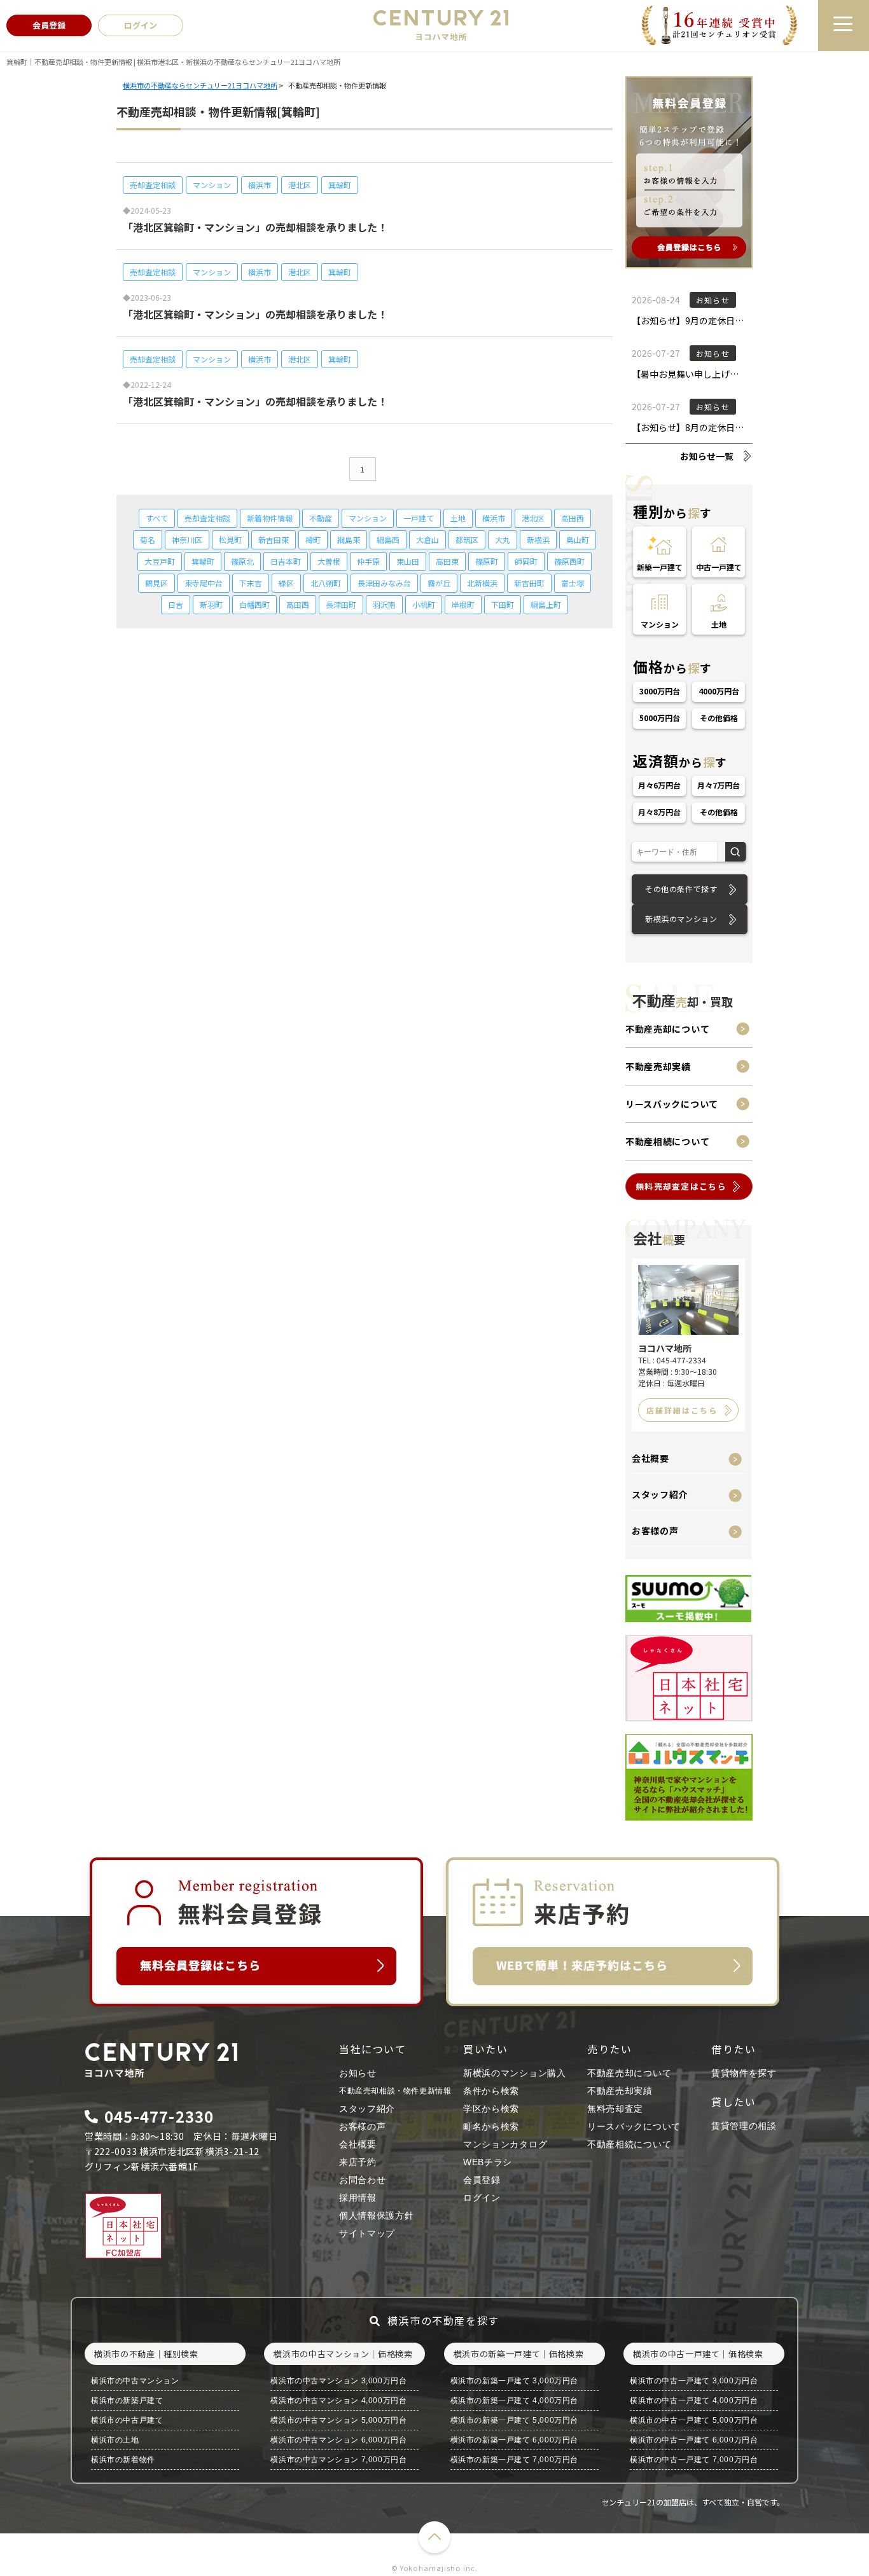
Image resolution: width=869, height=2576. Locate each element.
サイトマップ (367, 2233)
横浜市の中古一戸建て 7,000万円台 (694, 2460)
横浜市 (260, 185)
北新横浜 (482, 583)
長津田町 (341, 604)
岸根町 (463, 604)
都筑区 (467, 540)
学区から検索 (491, 2109)
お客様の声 (655, 1531)
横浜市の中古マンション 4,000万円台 (338, 2400)
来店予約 (358, 2162)
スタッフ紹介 (660, 1494)
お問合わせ (363, 2180)
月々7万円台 (719, 785)
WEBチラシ (488, 2162)
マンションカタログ (505, 2144)
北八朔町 (326, 583)
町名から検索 (491, 2126)
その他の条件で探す (681, 889)
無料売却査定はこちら (681, 1186)
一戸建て (419, 518)
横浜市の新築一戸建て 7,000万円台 (514, 2460)
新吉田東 (274, 540)
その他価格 (719, 718)
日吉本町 (286, 561)
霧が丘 (439, 583)
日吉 (176, 604)
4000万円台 (719, 691)
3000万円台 (660, 691)
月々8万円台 (660, 812)
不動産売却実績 (658, 1066)
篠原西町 (569, 561)
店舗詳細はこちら (682, 1410)
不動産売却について (667, 1029)
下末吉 (251, 583)
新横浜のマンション (681, 919)
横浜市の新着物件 (123, 2460)
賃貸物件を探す (744, 2073)
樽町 (313, 540)
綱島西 (388, 540)
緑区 (286, 583)
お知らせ (358, 2073)
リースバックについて (672, 1104)
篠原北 (242, 561)
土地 (458, 518)
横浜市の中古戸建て (127, 2420)
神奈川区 (187, 540)
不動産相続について (667, 1141)
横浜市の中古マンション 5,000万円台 (338, 2420)
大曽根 (329, 561)
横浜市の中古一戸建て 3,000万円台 (694, 2381)
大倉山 (428, 540)
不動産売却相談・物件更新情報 (395, 2091)
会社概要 (650, 1458)
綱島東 (349, 540)
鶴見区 (156, 583)
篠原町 (487, 561)
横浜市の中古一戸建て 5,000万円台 (694, 2420)
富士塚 (573, 583)
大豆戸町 (160, 561)
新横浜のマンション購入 (515, 2073)
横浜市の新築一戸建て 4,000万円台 (514, 2400)
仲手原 (368, 561)
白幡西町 (254, 604)
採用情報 (358, 2198)
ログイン (482, 2198)
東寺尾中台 (204, 583)
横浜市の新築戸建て (127, 2400)
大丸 (503, 540)
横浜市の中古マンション (135, 2381)
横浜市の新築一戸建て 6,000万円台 (514, 2440)
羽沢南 (384, 604)
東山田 (408, 561)
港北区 (300, 185)
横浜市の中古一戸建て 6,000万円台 (694, 2440)
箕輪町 (340, 185)
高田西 (573, 518)
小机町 (424, 604)
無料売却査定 (615, 2109)
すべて (157, 518)
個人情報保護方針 (377, 2215)
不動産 (321, 518)
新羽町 (211, 604)
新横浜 (538, 540)
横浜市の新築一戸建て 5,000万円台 (514, 2420)
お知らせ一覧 (707, 456)
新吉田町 (529, 583)
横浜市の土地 (115, 2440)
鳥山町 (578, 540)
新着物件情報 (270, 518)
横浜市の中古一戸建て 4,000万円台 (694, 2400)
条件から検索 (491, 2091)
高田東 (447, 561)
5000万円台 (660, 718)
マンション (212, 185)
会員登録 (482, 2180)
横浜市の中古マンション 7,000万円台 (338, 2460)
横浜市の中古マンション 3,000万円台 (338, 2381)
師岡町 (526, 561)
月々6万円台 (660, 785)
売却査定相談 (153, 185)
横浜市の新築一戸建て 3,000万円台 (514, 2381)
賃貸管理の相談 (744, 2126)
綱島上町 (546, 604)
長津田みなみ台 (384, 583)
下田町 (503, 604)
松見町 (230, 540)
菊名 (148, 540)
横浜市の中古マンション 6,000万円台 (338, 2440)
